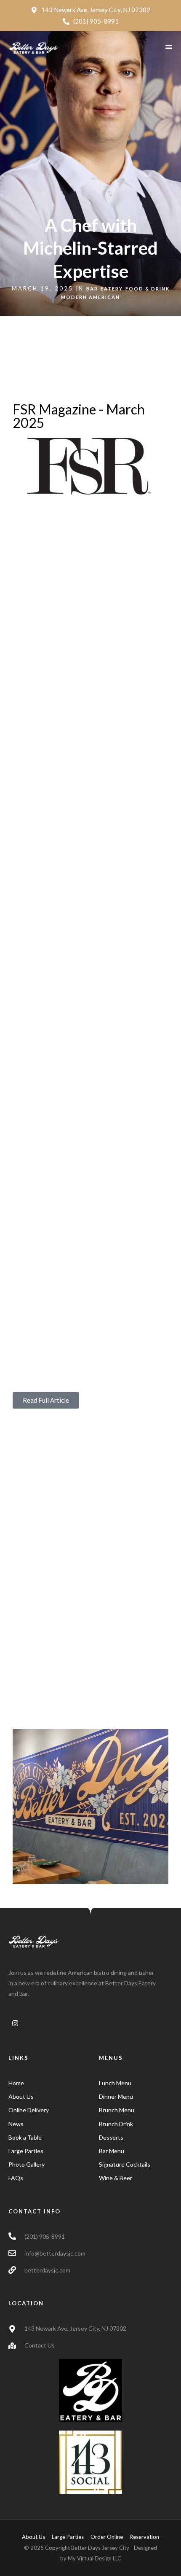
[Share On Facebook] (22, 2559)
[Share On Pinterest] (45, 2559)
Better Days (30, 516)
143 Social (120, 516)
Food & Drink (148, 289)
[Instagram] (15, 2023)
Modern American (90, 297)
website (113, 1133)
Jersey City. (115, 639)
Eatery (112, 289)
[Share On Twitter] (33, 2559)
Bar (92, 289)
